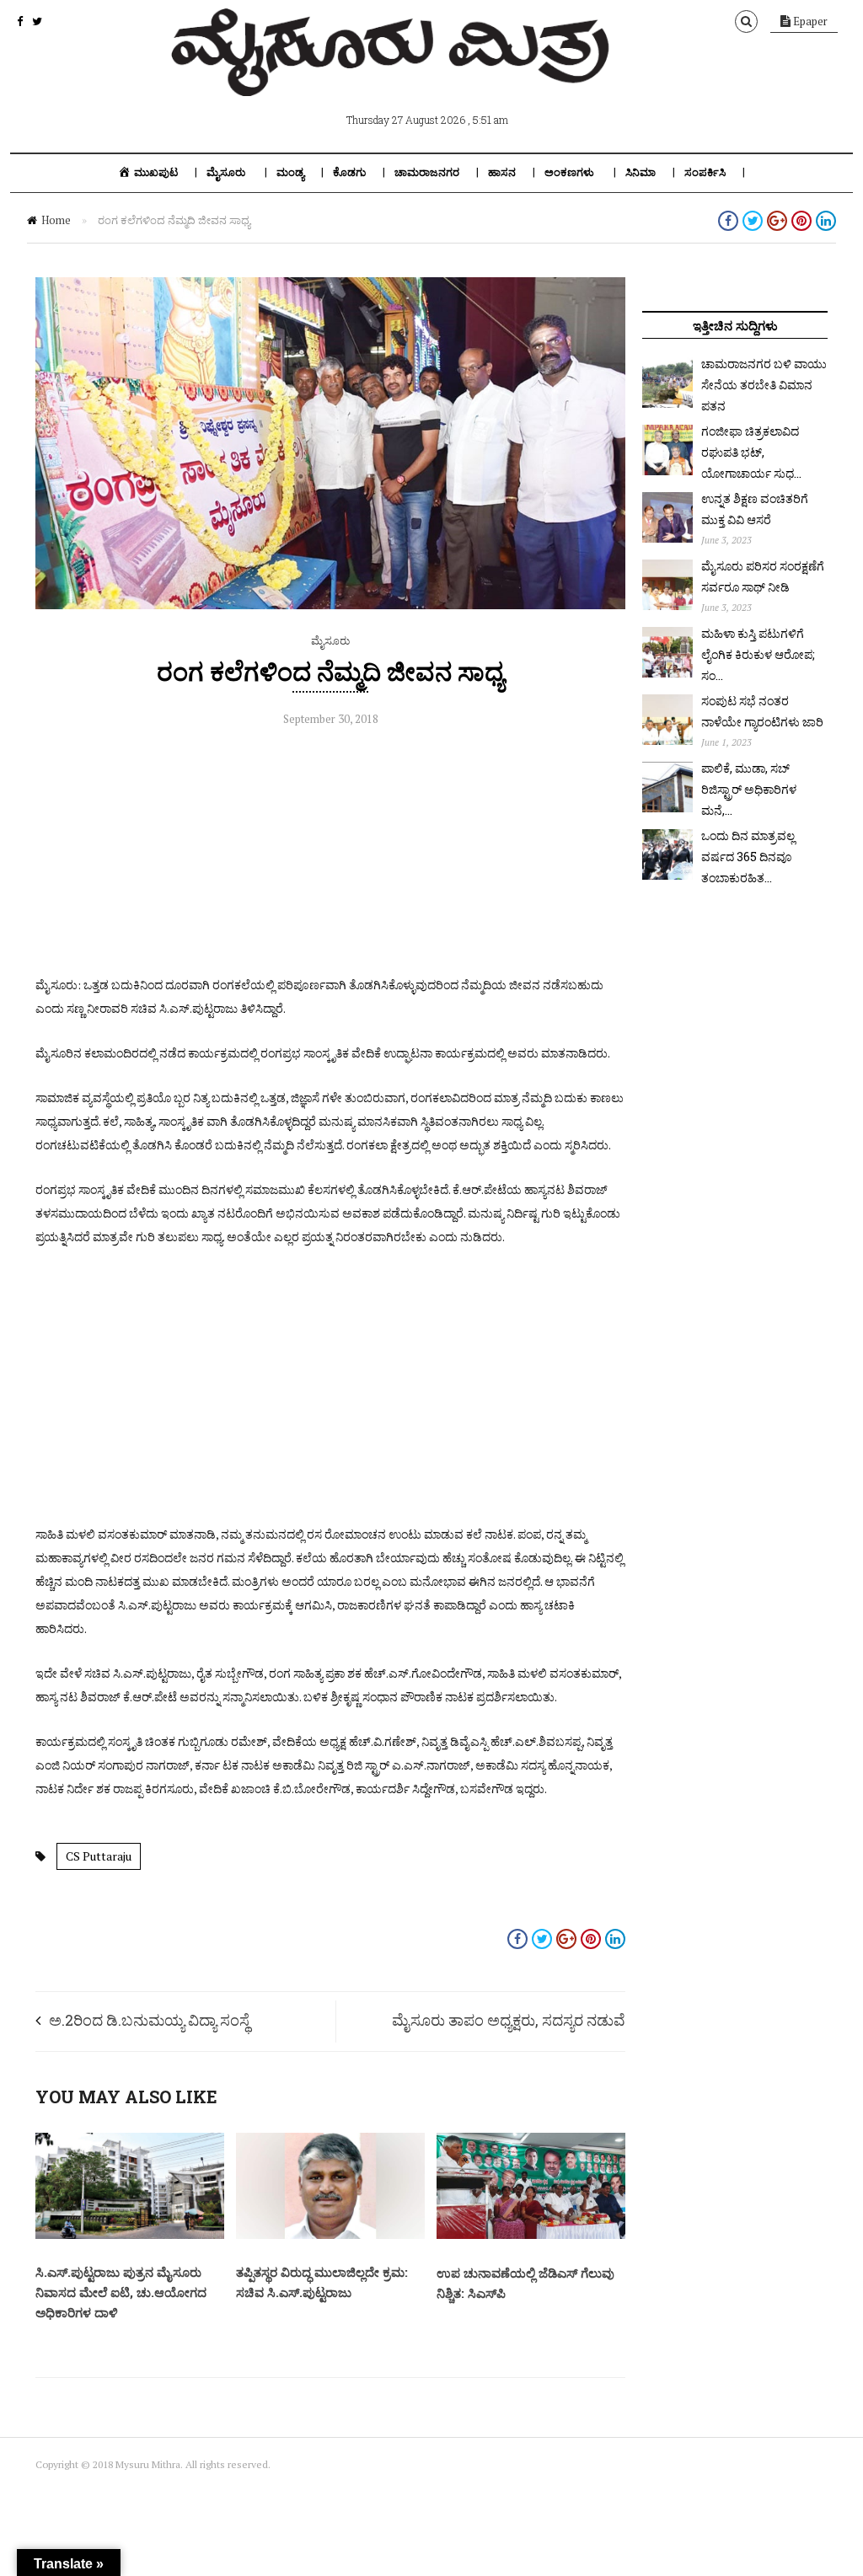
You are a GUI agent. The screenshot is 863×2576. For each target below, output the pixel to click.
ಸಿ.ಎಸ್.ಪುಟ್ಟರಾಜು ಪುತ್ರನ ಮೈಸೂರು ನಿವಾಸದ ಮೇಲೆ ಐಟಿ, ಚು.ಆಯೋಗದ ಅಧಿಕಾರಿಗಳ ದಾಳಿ (121, 2292)
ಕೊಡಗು (349, 172)
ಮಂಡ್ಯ (290, 172)
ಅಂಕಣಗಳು (569, 172)
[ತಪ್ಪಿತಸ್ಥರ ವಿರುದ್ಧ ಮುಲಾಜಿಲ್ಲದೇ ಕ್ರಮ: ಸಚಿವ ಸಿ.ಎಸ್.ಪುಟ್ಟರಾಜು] (330, 2235)
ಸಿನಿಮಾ (641, 172)
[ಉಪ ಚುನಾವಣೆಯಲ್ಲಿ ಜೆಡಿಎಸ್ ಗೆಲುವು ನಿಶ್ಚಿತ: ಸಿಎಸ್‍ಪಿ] (531, 2235)
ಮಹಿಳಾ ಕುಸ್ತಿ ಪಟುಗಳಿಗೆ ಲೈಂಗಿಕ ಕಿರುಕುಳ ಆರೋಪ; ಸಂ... (758, 654)
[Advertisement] (330, 855)
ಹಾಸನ (502, 172)
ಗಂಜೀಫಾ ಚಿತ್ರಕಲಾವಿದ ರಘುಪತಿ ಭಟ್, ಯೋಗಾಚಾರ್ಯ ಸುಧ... (751, 452)
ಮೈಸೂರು (226, 172)
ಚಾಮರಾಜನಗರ (427, 172)
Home (56, 220)
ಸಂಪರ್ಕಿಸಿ (705, 172)
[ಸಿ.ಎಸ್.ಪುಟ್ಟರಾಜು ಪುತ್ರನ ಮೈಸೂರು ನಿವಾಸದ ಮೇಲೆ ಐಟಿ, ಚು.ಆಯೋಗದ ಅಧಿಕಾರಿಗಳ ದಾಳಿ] (130, 2235)
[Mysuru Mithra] (394, 77)
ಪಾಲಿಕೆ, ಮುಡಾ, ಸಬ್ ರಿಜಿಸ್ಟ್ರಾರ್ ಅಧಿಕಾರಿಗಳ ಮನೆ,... (749, 789)
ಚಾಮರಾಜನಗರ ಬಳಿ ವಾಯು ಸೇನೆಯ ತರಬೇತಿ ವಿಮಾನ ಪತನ (764, 385)
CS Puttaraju (99, 1856)
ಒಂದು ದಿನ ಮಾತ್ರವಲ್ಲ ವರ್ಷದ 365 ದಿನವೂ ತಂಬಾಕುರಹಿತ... (748, 857)
